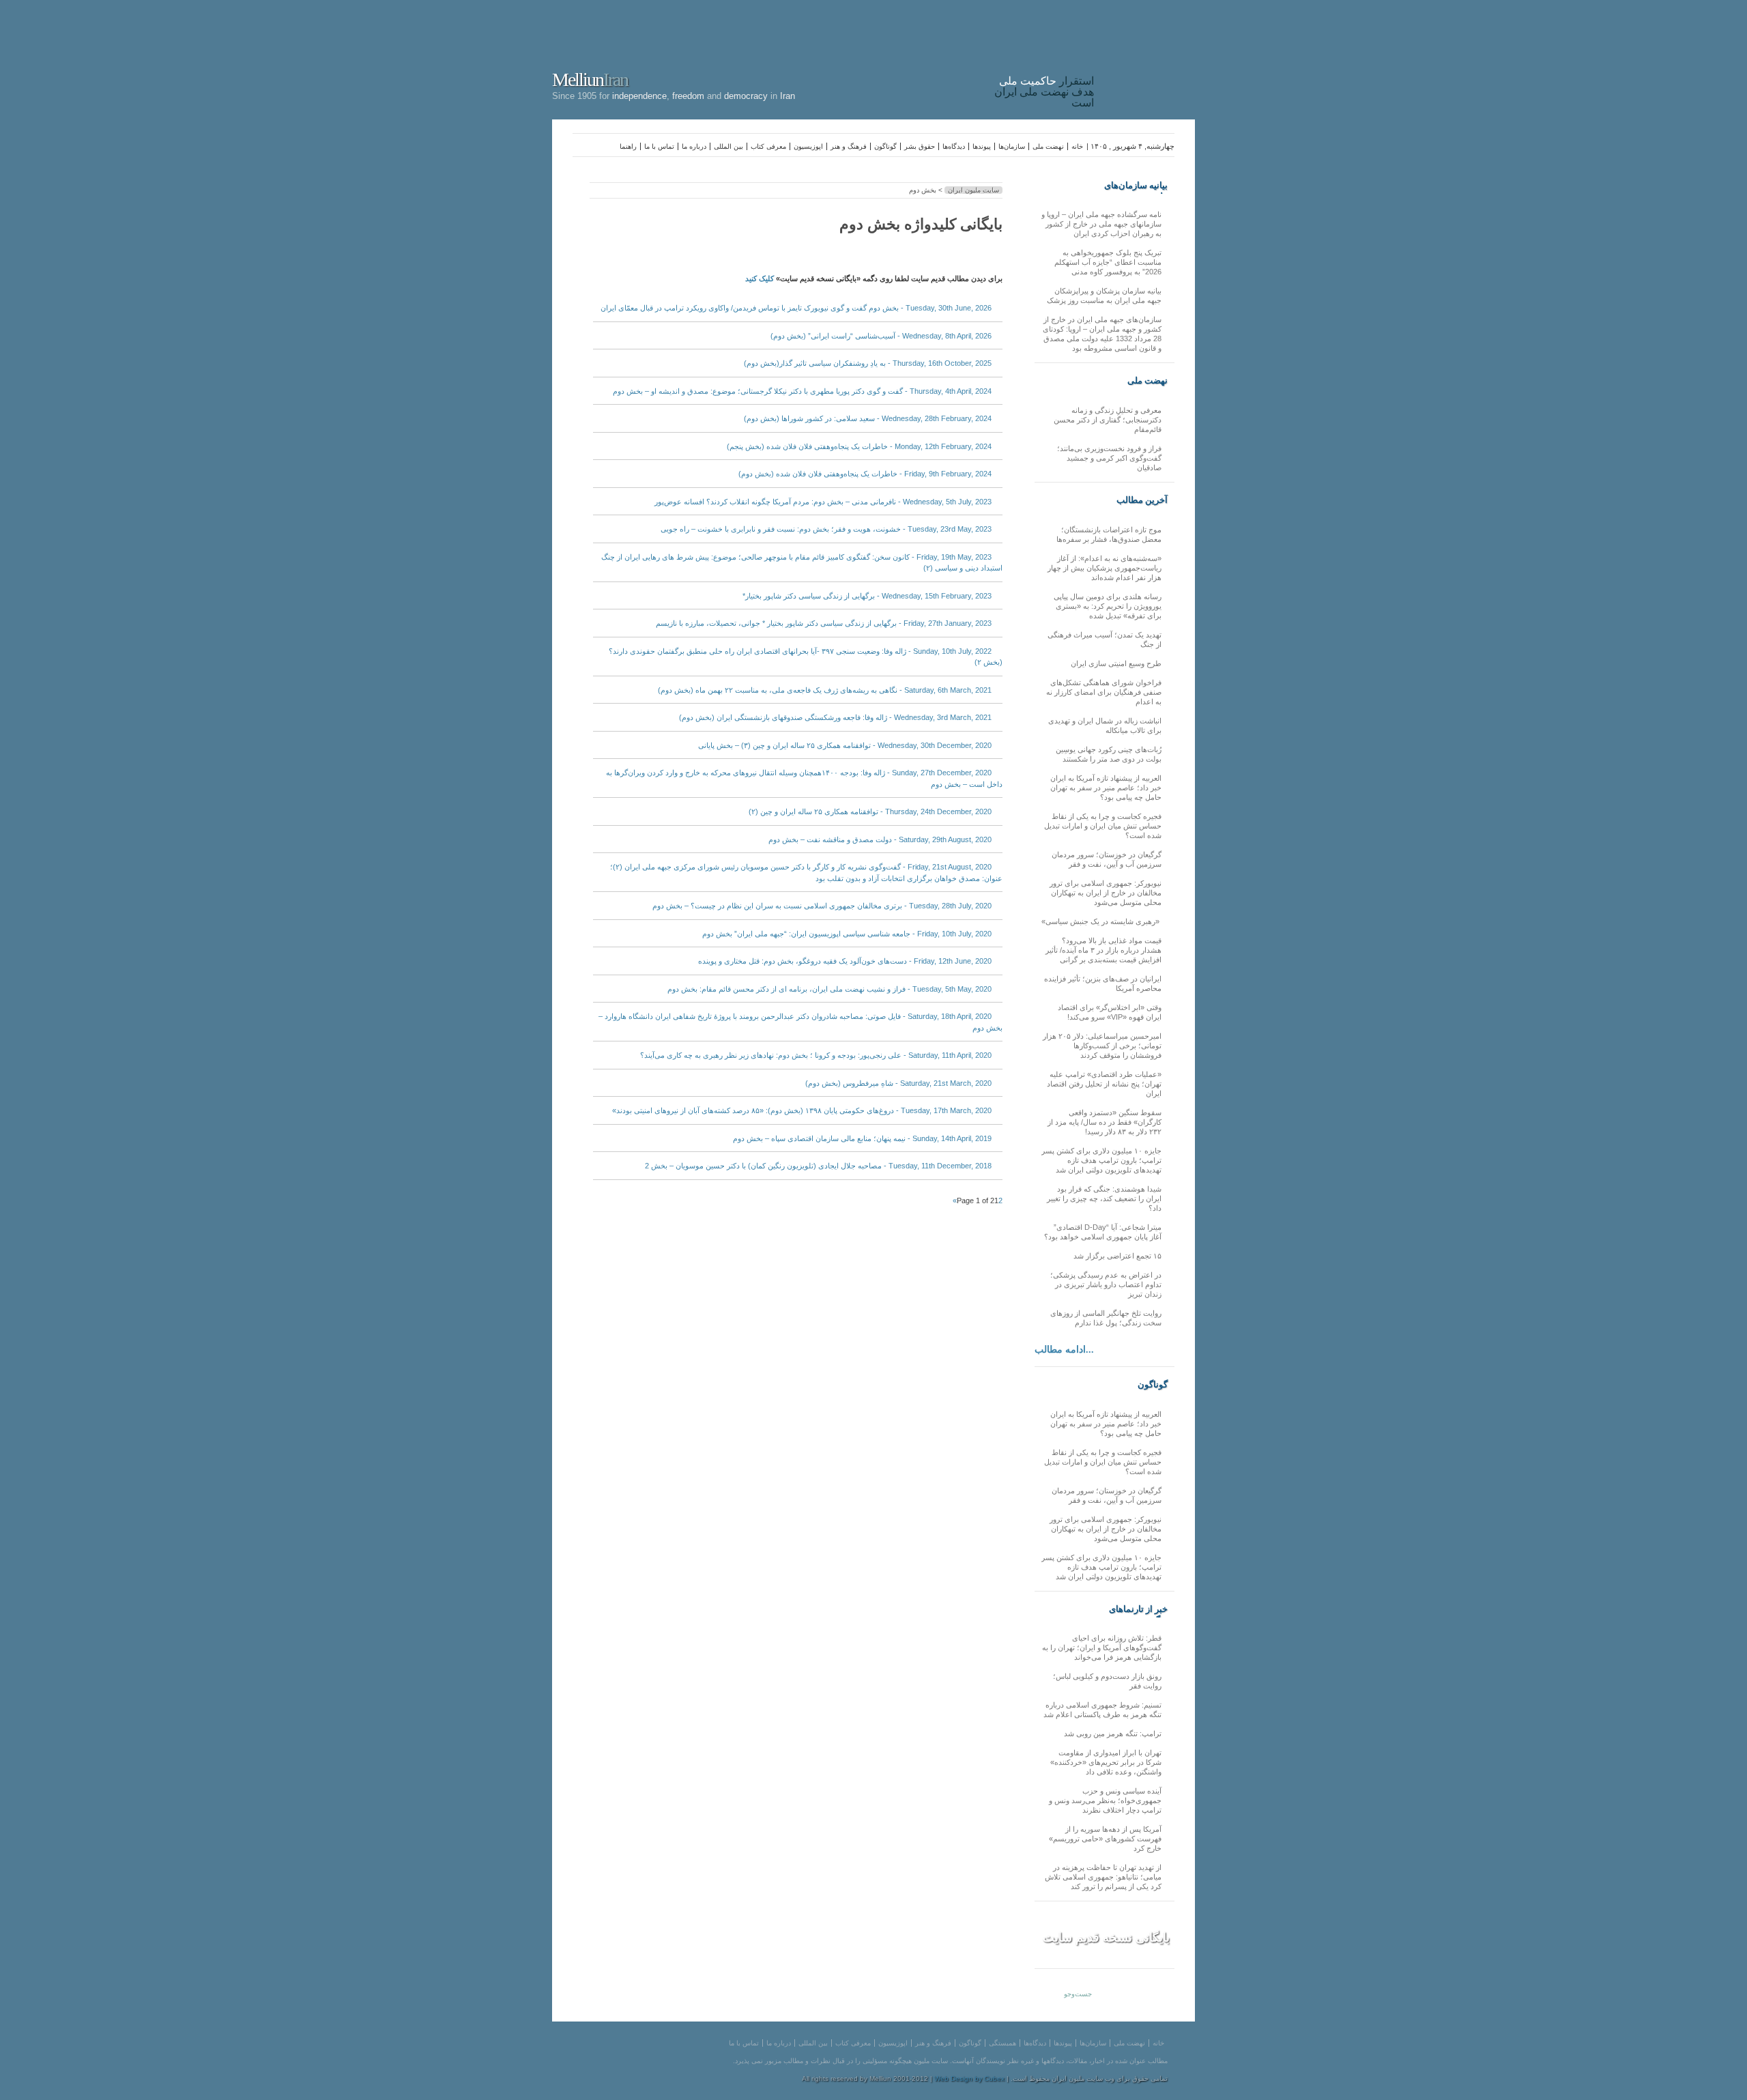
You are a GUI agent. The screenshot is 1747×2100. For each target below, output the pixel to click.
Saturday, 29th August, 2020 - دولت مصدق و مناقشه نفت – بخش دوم (880, 839)
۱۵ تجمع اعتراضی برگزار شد (1117, 1256)
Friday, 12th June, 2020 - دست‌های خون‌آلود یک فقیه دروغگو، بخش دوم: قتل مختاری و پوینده (845, 961)
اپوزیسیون (808, 146)
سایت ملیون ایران (973, 190)
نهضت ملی (1048, 146)
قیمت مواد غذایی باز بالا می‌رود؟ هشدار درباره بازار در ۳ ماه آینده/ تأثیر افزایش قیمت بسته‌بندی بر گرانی (1103, 950)
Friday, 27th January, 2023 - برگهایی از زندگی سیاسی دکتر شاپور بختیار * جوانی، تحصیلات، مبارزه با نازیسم (824, 623)
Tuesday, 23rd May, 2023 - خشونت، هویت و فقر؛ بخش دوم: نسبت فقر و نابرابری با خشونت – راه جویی (826, 529)
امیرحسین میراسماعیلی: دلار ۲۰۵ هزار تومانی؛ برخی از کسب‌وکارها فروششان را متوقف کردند (1102, 1046)
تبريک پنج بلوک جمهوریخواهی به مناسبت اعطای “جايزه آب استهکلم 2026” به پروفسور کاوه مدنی (1108, 262)
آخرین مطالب (1142, 500)
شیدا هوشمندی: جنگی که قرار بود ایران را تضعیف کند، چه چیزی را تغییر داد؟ (1104, 1198)
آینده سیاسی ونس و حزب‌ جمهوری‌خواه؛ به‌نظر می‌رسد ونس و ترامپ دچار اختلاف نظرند (1105, 1800)
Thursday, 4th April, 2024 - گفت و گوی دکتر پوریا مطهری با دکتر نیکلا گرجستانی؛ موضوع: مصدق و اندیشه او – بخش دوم (802, 391)
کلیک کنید (760, 278)
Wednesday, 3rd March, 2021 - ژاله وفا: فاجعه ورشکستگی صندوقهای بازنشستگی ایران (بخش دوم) (835, 717)
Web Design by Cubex (969, 2079)
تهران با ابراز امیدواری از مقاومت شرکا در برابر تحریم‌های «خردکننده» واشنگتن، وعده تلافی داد (1106, 1762)
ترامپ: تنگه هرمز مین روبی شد (1113, 1734)
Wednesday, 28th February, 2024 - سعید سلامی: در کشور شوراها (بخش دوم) (868, 418)
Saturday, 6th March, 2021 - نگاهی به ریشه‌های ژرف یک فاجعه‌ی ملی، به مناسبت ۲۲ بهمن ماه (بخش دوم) (825, 690)
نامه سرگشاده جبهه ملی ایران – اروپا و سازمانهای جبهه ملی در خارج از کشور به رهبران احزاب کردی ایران (1101, 224)
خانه (1077, 146)
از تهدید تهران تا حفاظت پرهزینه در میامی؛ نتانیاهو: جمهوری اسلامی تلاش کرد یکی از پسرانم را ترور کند (1103, 1877)
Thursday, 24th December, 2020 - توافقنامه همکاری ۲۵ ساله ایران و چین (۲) (870, 811)
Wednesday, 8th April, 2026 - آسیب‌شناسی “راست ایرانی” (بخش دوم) (881, 336)
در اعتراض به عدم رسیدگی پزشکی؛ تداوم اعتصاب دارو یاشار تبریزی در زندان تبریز (1106, 1284)
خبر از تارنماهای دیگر (1138, 1609)
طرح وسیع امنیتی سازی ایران (1116, 663)
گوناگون (885, 146)
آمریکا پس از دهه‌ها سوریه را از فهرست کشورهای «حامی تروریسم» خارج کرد (1105, 1839)
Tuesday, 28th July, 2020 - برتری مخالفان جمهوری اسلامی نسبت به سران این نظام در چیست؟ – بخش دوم (822, 906)
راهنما (628, 146)
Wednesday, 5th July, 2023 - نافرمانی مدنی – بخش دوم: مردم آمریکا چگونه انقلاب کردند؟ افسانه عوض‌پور (823, 502)
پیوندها (982, 146)
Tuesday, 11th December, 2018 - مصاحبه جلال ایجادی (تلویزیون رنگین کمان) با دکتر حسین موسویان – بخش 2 (818, 1166)
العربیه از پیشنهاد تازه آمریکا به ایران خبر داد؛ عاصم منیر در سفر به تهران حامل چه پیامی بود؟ (1106, 788)
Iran (1148, 57)
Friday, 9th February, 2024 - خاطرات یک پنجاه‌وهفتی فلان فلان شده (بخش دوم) (865, 474)
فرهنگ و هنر (849, 146)
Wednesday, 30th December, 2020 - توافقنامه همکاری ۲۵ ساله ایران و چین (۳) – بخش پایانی (845, 745)
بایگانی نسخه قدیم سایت (1106, 1938)
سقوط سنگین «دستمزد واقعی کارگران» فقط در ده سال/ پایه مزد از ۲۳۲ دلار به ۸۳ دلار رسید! (1104, 1122)
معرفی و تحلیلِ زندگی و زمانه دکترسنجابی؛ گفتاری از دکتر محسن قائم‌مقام (1108, 420)
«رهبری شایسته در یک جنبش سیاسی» (1101, 921)
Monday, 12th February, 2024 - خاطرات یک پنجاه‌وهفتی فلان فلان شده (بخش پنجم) (859, 446)
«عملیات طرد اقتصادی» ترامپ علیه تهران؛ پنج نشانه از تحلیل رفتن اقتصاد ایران (1104, 1084)
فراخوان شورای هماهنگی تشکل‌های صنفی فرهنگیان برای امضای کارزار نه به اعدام (1104, 692)
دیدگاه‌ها (954, 146)
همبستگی (1002, 2043)
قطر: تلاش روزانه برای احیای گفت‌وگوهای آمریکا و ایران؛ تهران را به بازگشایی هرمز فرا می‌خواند (1102, 1648)
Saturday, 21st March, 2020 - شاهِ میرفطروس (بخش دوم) (898, 1083)
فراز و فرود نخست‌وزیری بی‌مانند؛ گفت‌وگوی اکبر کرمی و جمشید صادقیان (1109, 458)
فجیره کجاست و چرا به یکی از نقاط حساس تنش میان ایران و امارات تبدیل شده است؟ (1103, 826)
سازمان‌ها (1012, 146)
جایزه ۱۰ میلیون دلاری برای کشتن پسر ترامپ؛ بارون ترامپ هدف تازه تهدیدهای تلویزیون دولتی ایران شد (1101, 1160)
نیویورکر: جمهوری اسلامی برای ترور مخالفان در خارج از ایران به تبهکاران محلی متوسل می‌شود (1106, 893)
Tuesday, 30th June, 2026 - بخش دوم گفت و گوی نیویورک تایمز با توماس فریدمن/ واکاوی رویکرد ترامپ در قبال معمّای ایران (796, 308)
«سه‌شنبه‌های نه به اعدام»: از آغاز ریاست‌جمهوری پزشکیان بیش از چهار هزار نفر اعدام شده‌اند (1104, 568)
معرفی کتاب (768, 146)
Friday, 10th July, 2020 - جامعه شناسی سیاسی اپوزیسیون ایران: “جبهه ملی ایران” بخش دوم (847, 934)
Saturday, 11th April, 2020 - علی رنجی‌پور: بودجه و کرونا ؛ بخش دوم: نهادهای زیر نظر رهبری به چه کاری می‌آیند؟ (816, 1055)
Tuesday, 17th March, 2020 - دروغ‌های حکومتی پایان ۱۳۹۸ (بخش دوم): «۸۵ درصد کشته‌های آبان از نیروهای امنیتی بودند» (802, 1110)
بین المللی (728, 146)
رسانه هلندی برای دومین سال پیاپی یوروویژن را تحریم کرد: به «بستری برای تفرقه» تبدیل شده (1108, 606)
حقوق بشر (920, 146)
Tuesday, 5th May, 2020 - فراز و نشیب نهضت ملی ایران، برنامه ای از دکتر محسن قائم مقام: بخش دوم (829, 989)
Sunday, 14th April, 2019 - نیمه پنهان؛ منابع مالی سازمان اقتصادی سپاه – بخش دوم (862, 1138)
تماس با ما (659, 146)
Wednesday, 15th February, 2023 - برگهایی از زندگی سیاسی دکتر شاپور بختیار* (867, 596)
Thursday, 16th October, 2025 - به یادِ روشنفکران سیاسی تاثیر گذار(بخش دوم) (868, 363)
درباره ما (694, 146)
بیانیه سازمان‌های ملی (1136, 186)
